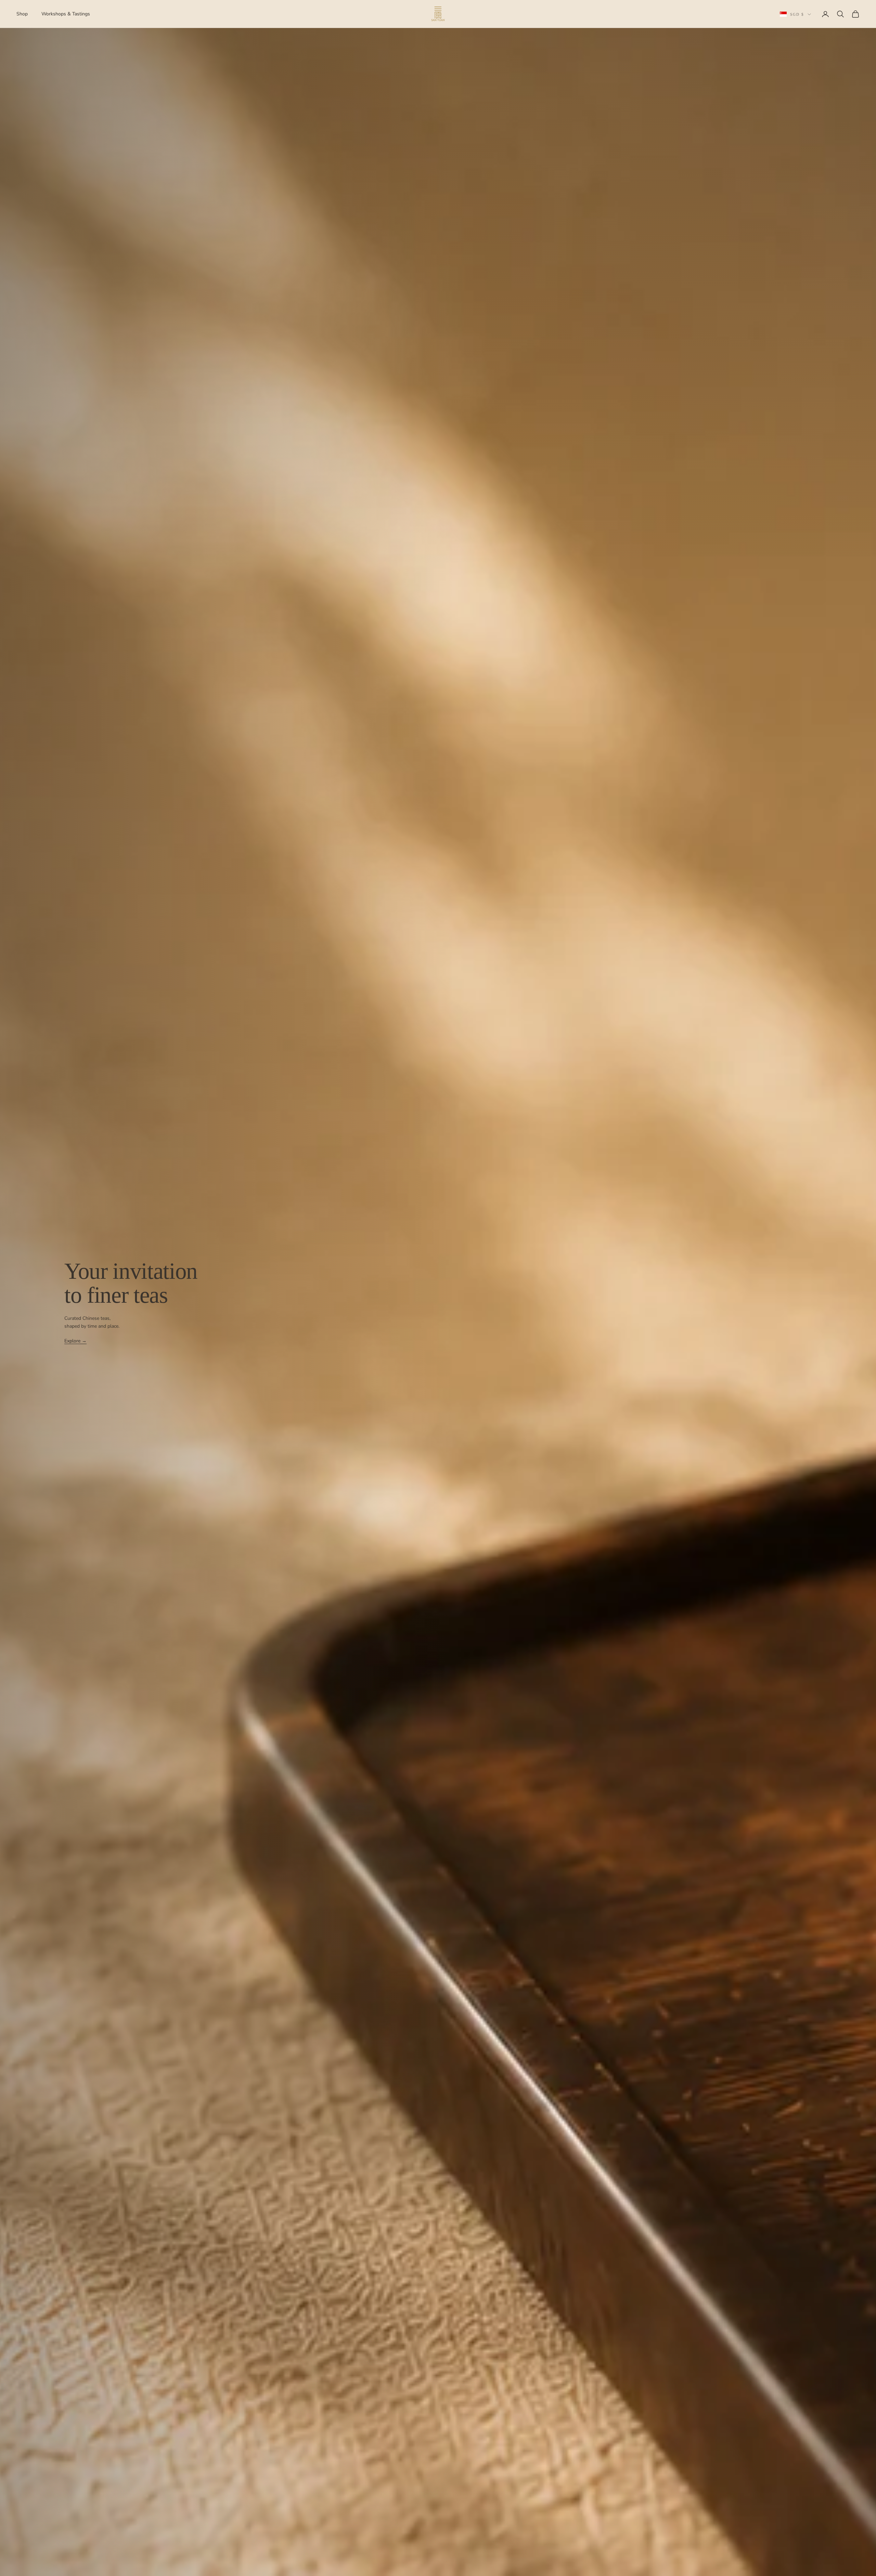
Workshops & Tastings (66, 14)
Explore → (75, 1341)
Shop (22, 14)
